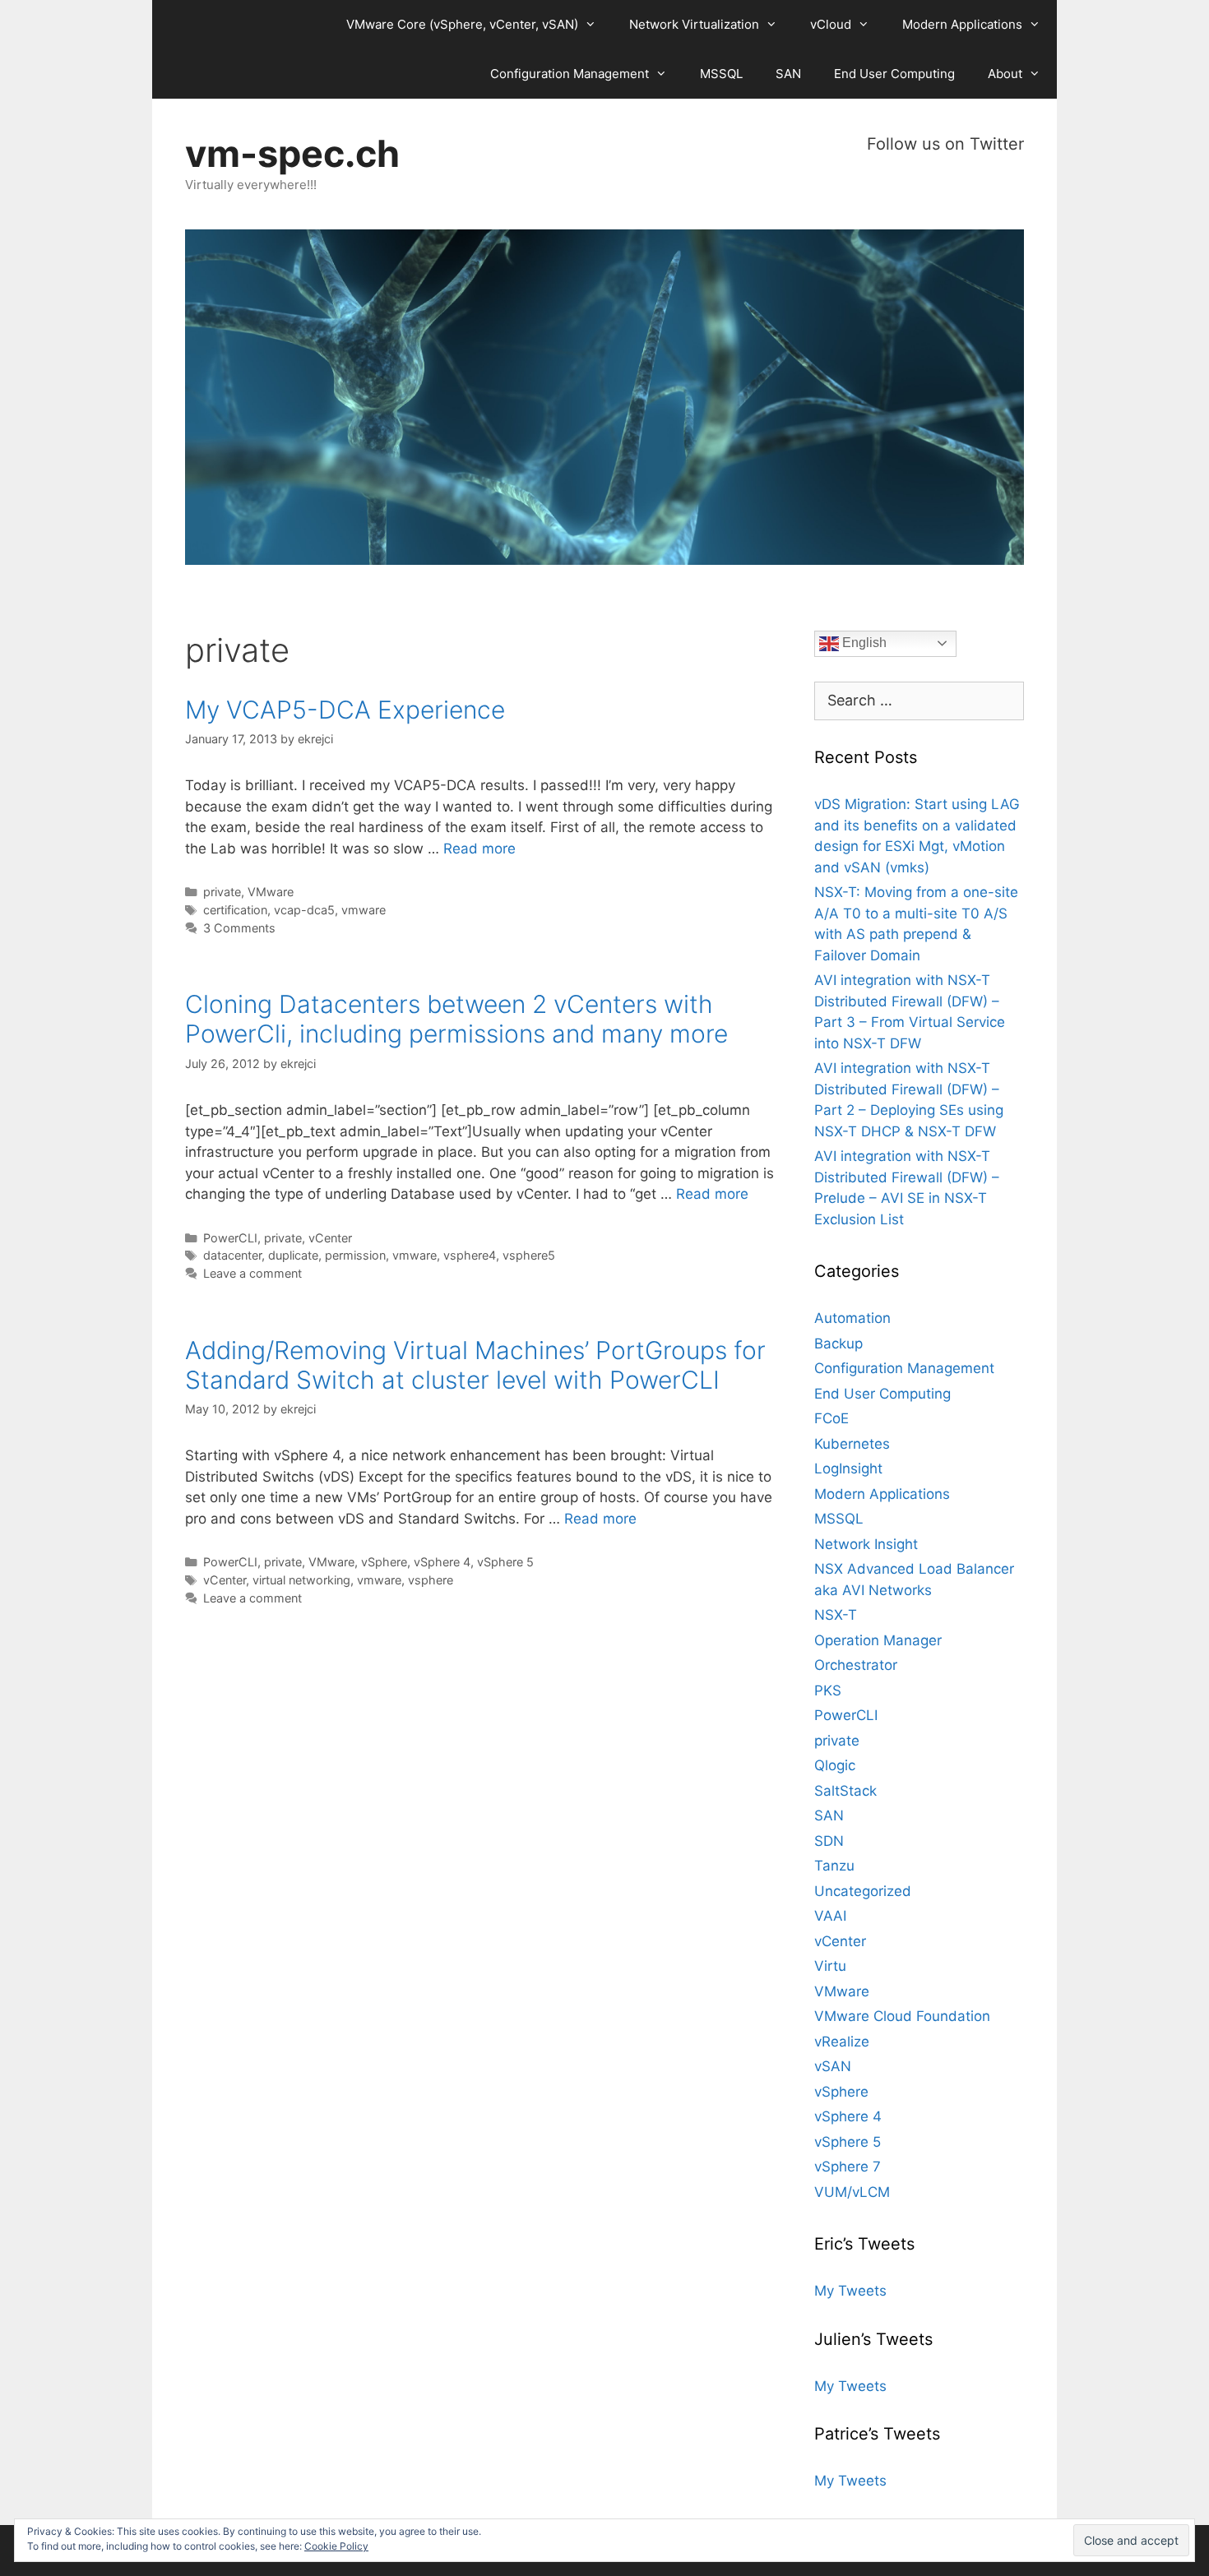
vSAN (833, 2066)
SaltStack (845, 1791)
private (222, 892)
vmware (364, 910)
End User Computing (894, 74)
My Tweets (850, 2291)
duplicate (293, 1255)
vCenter (330, 1238)
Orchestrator (856, 1665)
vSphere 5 (505, 1562)
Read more (479, 849)
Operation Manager (878, 1640)
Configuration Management (570, 74)
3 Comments (239, 928)
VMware (271, 892)
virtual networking (301, 1580)
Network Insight (866, 1544)
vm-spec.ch (292, 153)
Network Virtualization (694, 24)
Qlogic (835, 1765)
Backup (838, 1343)
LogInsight (848, 1468)
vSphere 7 (848, 2167)
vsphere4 (470, 1255)
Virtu (830, 1966)
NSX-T (836, 1615)
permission (355, 1255)
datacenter (232, 1255)
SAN (788, 74)
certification (235, 910)
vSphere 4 (442, 1562)
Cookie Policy (336, 2546)
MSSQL (721, 74)
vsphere (431, 1580)
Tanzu (834, 1866)
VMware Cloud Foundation (902, 2016)
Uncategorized (863, 1891)
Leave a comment (252, 1273)
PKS (828, 1690)
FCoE (831, 1418)
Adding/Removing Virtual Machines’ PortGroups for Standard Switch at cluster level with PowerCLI (475, 1365)
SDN (829, 1841)
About (1005, 74)
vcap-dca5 (304, 910)
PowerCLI (230, 1238)
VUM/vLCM (852, 2192)
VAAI (830, 1916)
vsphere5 (529, 1255)
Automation (852, 1318)
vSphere (384, 1562)
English (863, 643)
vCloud (831, 24)
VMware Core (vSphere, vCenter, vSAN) (462, 24)
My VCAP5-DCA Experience (345, 710)
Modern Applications (962, 24)
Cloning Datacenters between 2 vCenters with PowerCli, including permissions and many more (456, 1019)
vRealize (842, 2042)
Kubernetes (852, 1444)
